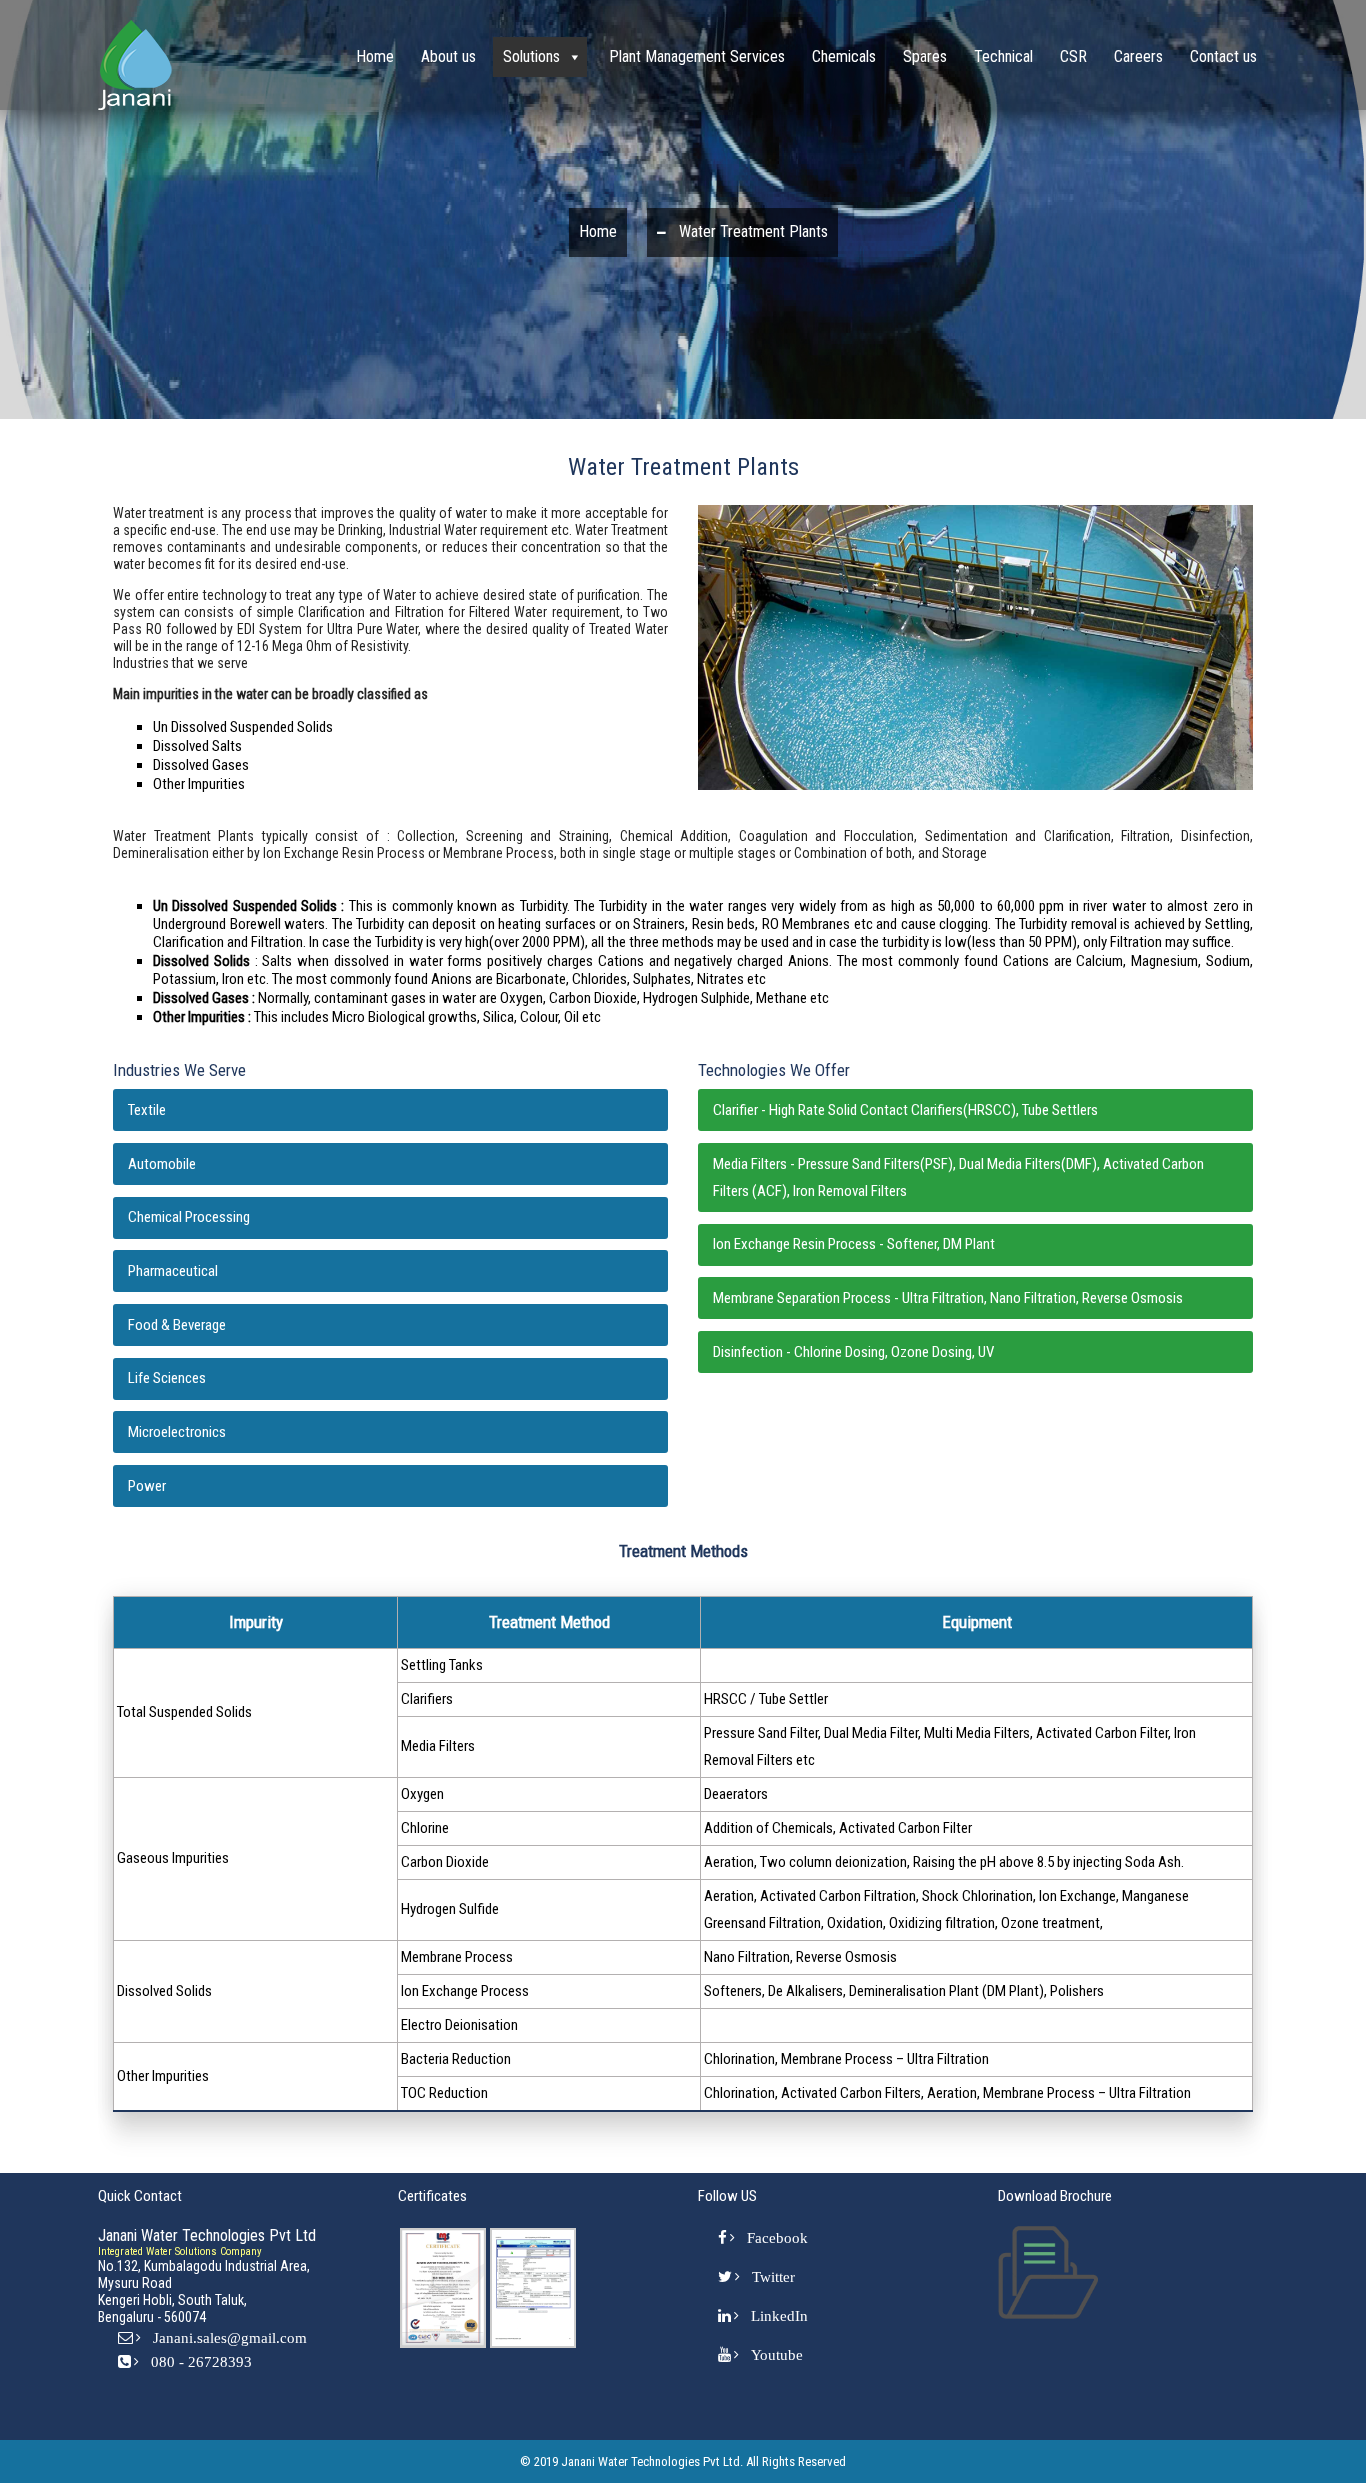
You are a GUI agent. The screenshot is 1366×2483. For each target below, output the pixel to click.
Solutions (531, 56)
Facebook (777, 2237)
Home (375, 56)
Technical (1003, 56)
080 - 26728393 (201, 2361)
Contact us (1223, 56)
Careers (1138, 56)
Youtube (777, 2354)
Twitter (773, 2276)
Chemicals (844, 56)
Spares (925, 56)
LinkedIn (779, 2315)
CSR (1073, 56)
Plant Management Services (697, 56)
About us (448, 56)
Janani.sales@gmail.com (230, 2337)
